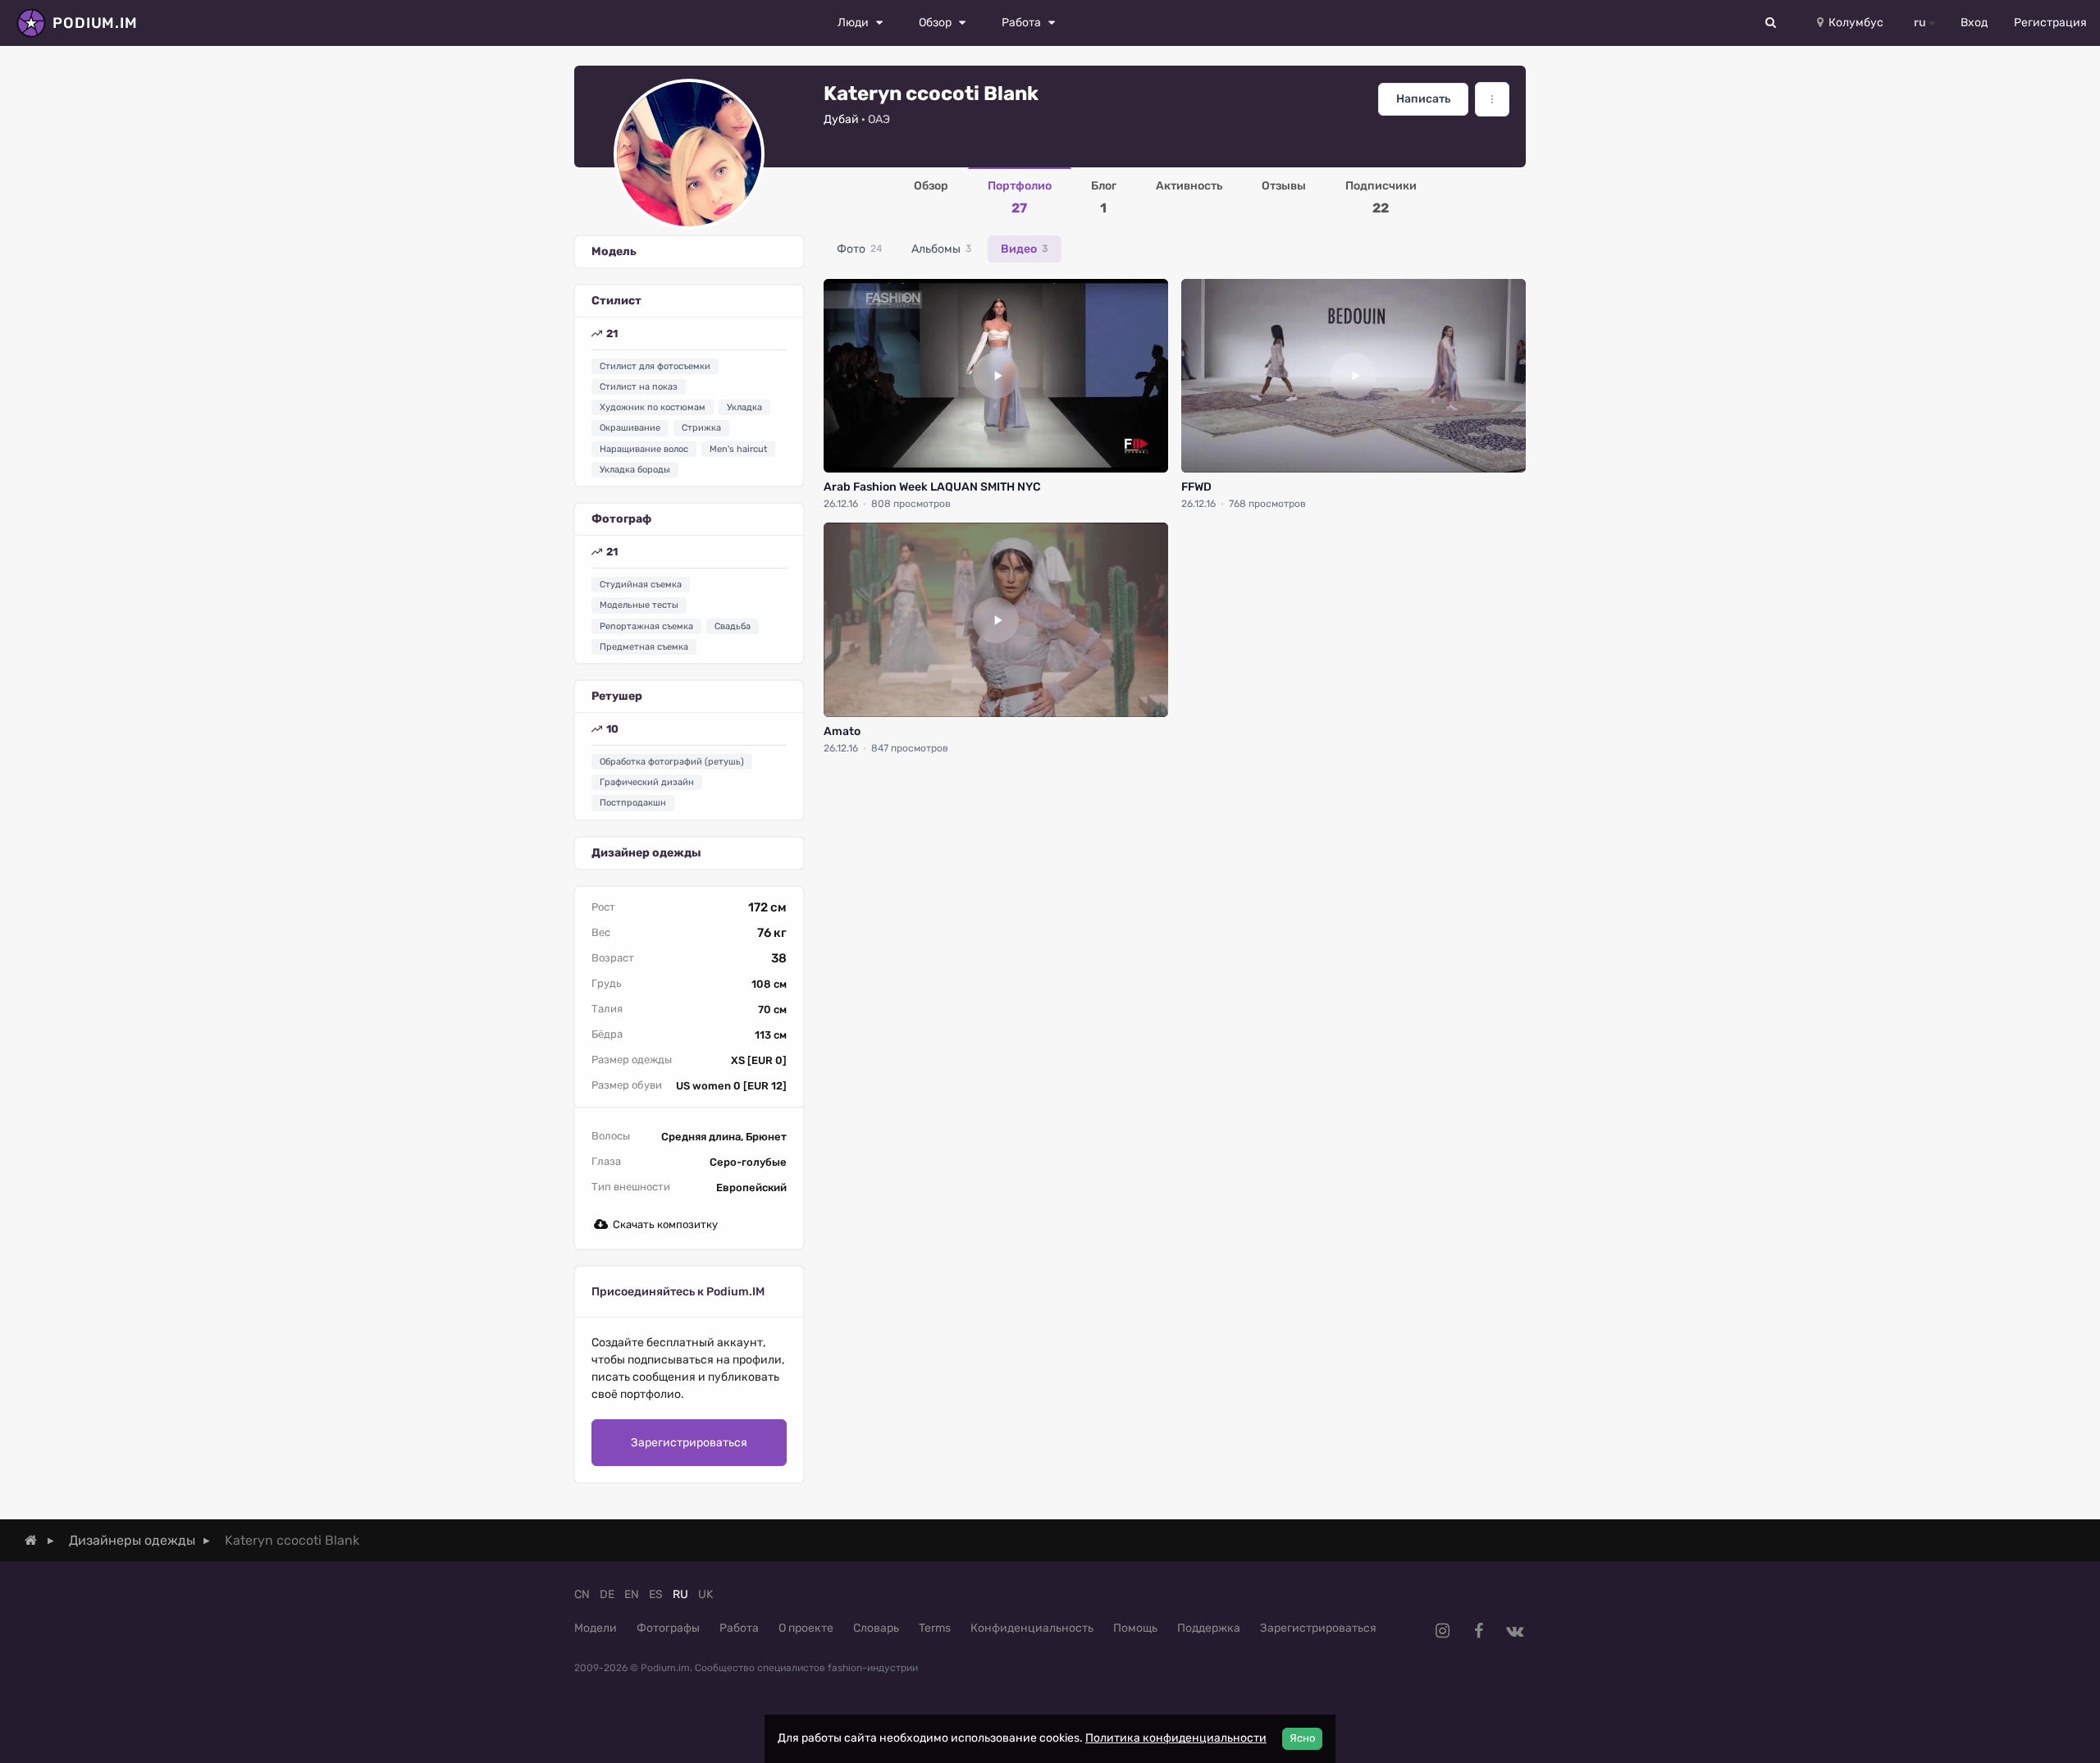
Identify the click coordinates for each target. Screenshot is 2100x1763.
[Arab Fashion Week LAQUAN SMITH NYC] (996, 376)
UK (705, 1594)
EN (632, 1594)
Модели (596, 1628)
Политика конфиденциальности (1176, 1738)
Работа (739, 1628)
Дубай (841, 119)
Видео (1025, 249)
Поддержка (1209, 1628)
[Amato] (996, 619)
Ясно (1302, 1738)
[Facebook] (1478, 1631)
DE (607, 1594)
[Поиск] (1771, 23)
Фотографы (668, 1628)
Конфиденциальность (1032, 1628)
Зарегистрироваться (689, 1443)
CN (582, 1594)
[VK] (1514, 1631)
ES (656, 1594)
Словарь (876, 1628)
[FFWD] (1354, 376)
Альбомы (941, 249)
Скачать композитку (665, 1224)
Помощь (1135, 1628)
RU (680, 1594)
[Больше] (1492, 99)
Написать (1423, 99)
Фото (859, 249)
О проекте (806, 1628)
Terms (935, 1628)
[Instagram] (1442, 1631)
